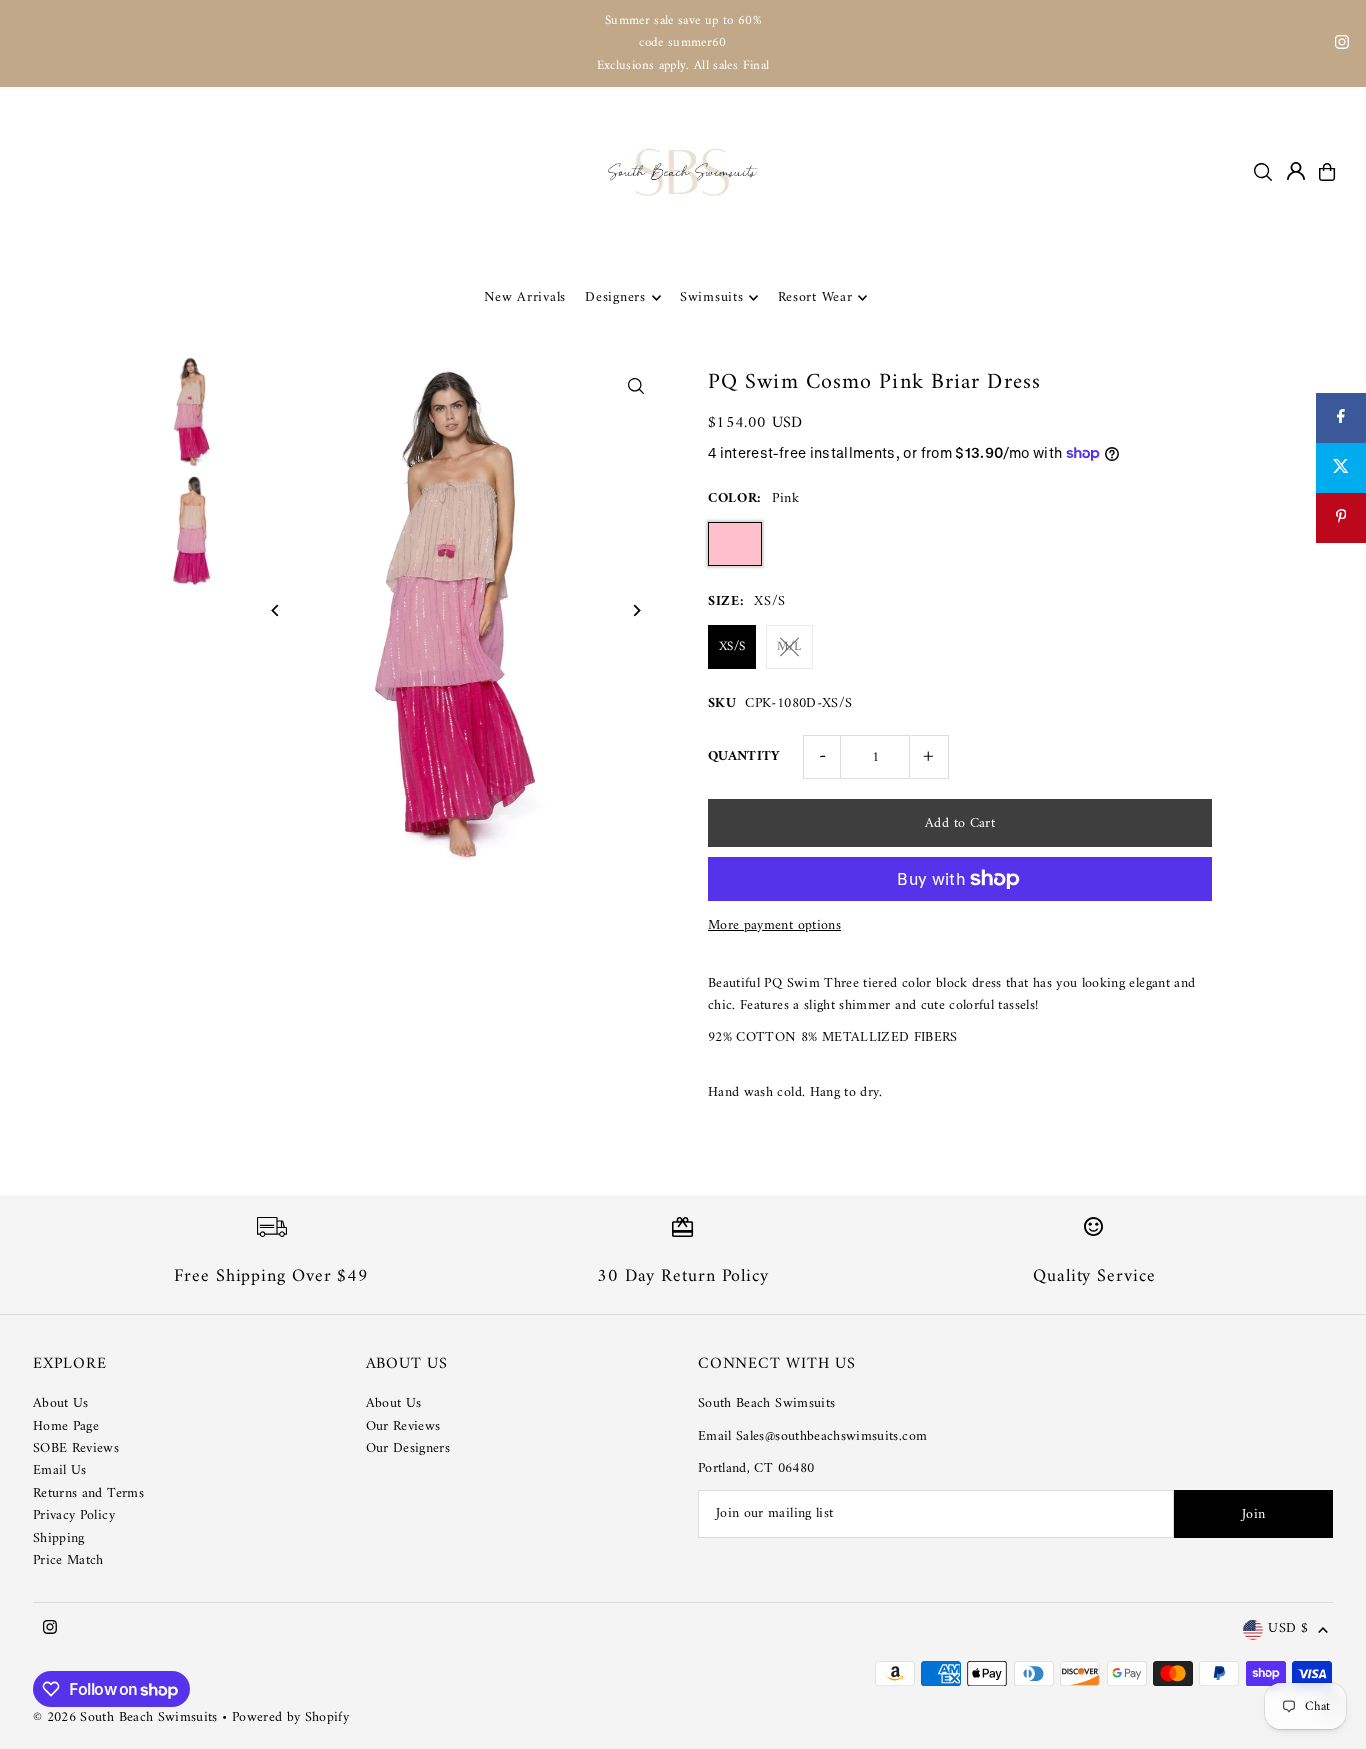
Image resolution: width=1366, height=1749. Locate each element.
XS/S (732, 646)
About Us (61, 1403)
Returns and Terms (88, 1493)
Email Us (60, 1470)
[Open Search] (1263, 172)
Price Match (68, 1560)
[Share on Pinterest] (1341, 518)
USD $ (1288, 1629)
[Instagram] (1342, 45)
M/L (789, 646)
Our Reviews (403, 1426)
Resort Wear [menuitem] (815, 297)
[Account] (1296, 171)
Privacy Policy (74, 1515)
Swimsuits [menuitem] (711, 297)
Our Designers (408, 1448)
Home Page (66, 1426)
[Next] (635, 610)
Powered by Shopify (290, 1717)
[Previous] (276, 610)
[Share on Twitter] (1341, 468)
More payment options (774, 926)
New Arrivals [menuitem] (525, 297)
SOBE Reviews (76, 1448)
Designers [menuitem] (615, 297)
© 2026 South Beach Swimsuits (125, 1717)
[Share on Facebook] (1341, 418)
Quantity (744, 756)
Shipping (59, 1538)
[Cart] (1327, 172)
